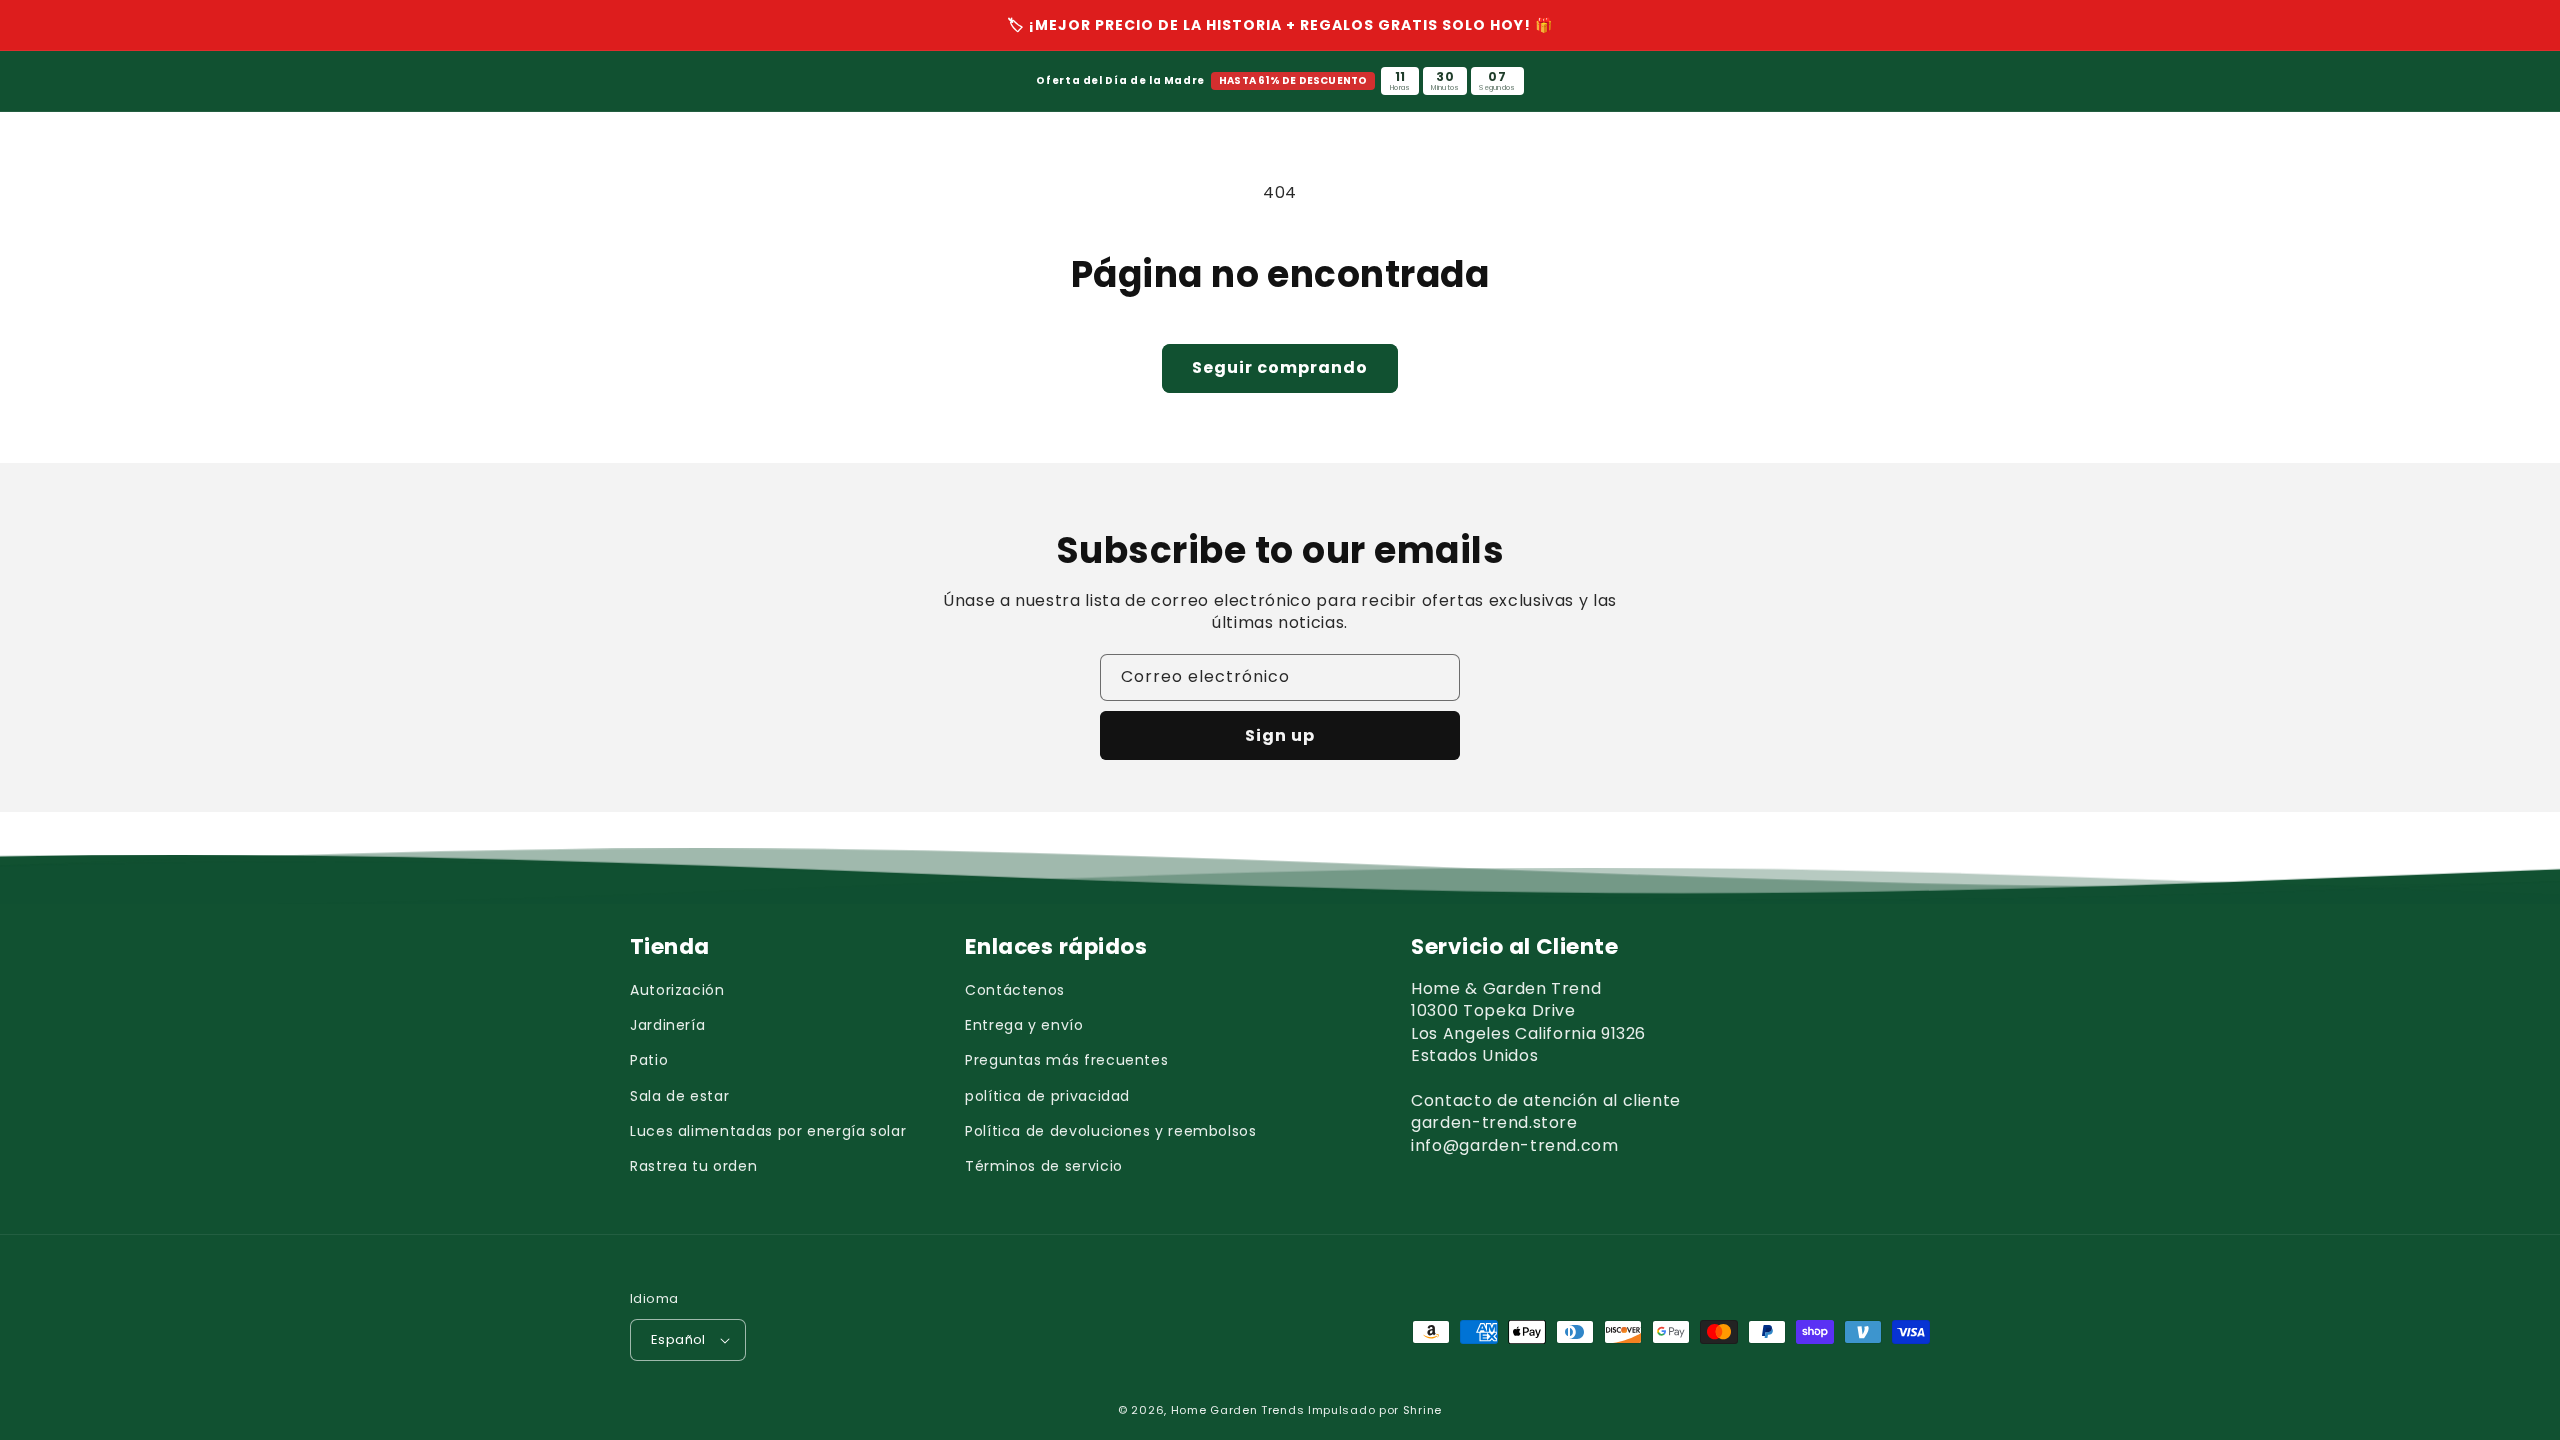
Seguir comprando (1280, 367)
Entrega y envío (1024, 1025)
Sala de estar (679, 1096)
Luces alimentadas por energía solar (768, 1131)
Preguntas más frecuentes (1066, 1060)
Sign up (1280, 735)
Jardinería (667, 1025)
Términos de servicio (1044, 1166)
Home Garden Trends (1238, 1410)
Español (678, 1339)
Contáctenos (1015, 990)
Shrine (1422, 1410)
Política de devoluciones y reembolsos (1111, 1131)
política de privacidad (1047, 1096)
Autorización (677, 990)
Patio (649, 1060)
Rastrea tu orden (693, 1166)
